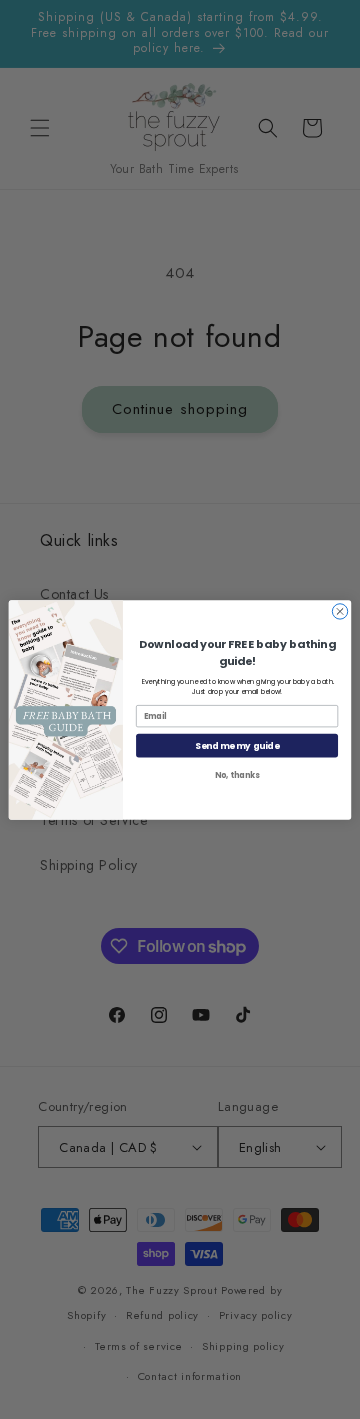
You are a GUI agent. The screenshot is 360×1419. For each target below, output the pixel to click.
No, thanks (237, 774)
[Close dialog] (339, 610)
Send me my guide (236, 745)
